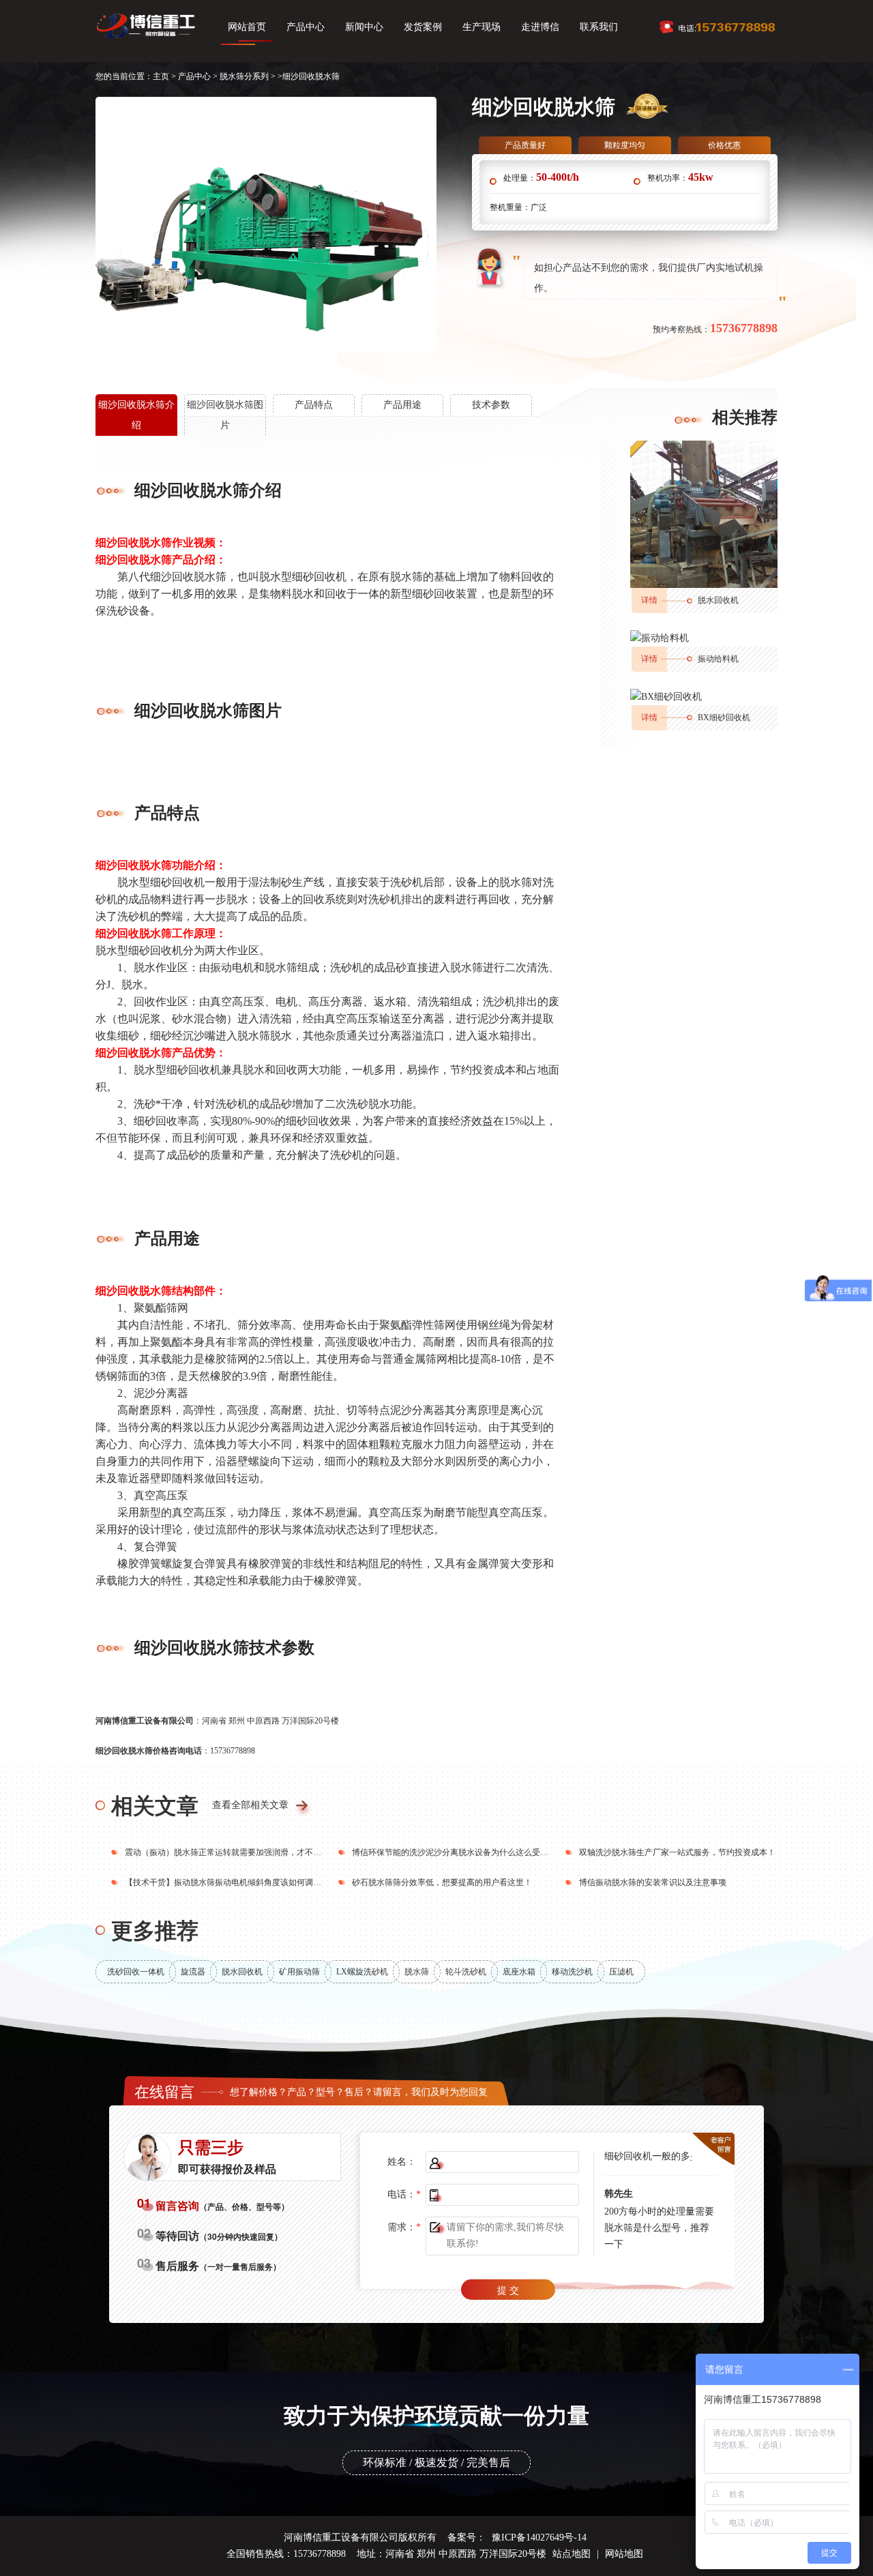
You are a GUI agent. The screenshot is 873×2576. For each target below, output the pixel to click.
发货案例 (423, 27)
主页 (161, 76)
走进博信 (540, 27)
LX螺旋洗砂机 (362, 1972)
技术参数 (491, 405)
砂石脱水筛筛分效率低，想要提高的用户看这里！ (442, 1882)
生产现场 (482, 27)
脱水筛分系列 (244, 76)
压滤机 (621, 1972)
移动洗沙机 (572, 1972)
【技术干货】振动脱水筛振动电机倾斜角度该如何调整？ (227, 1882)
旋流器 (193, 1972)
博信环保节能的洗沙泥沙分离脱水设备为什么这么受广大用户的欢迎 (475, 1852)
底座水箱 (519, 1972)
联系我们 (599, 27)
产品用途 (402, 405)
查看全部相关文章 (250, 1805)
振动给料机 (718, 659)
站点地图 (572, 2554)
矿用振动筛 (299, 1972)
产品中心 (306, 27)
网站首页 (247, 27)
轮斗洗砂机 (466, 1972)
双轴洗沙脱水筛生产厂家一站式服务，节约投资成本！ (677, 1852)
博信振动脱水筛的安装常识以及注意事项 (653, 1882)
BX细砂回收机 (724, 717)
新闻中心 (364, 27)
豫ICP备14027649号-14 (539, 2537)
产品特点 (314, 405)
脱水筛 (417, 1972)
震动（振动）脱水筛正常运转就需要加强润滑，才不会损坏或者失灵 (248, 1852)
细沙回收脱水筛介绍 (136, 415)
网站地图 (624, 2554)
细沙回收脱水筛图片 (225, 415)
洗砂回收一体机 (136, 1972)
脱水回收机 (718, 600)
